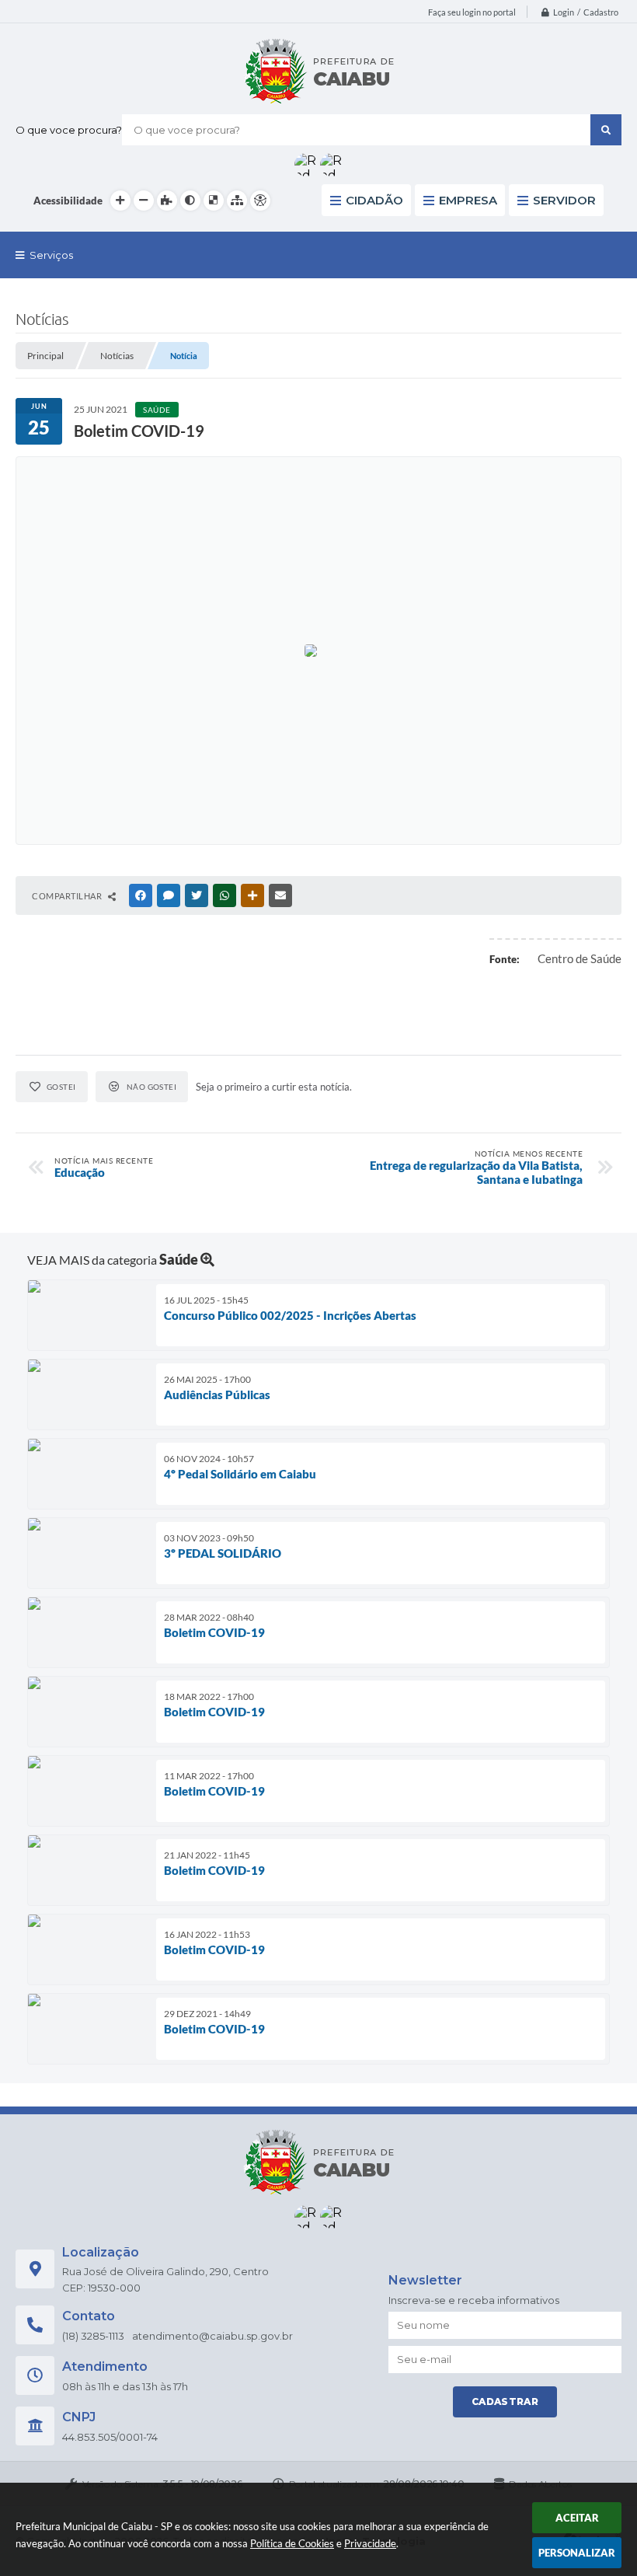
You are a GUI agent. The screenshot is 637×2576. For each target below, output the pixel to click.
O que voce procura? (69, 130)
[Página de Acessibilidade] (260, 201)
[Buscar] (606, 130)
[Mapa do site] (237, 201)
